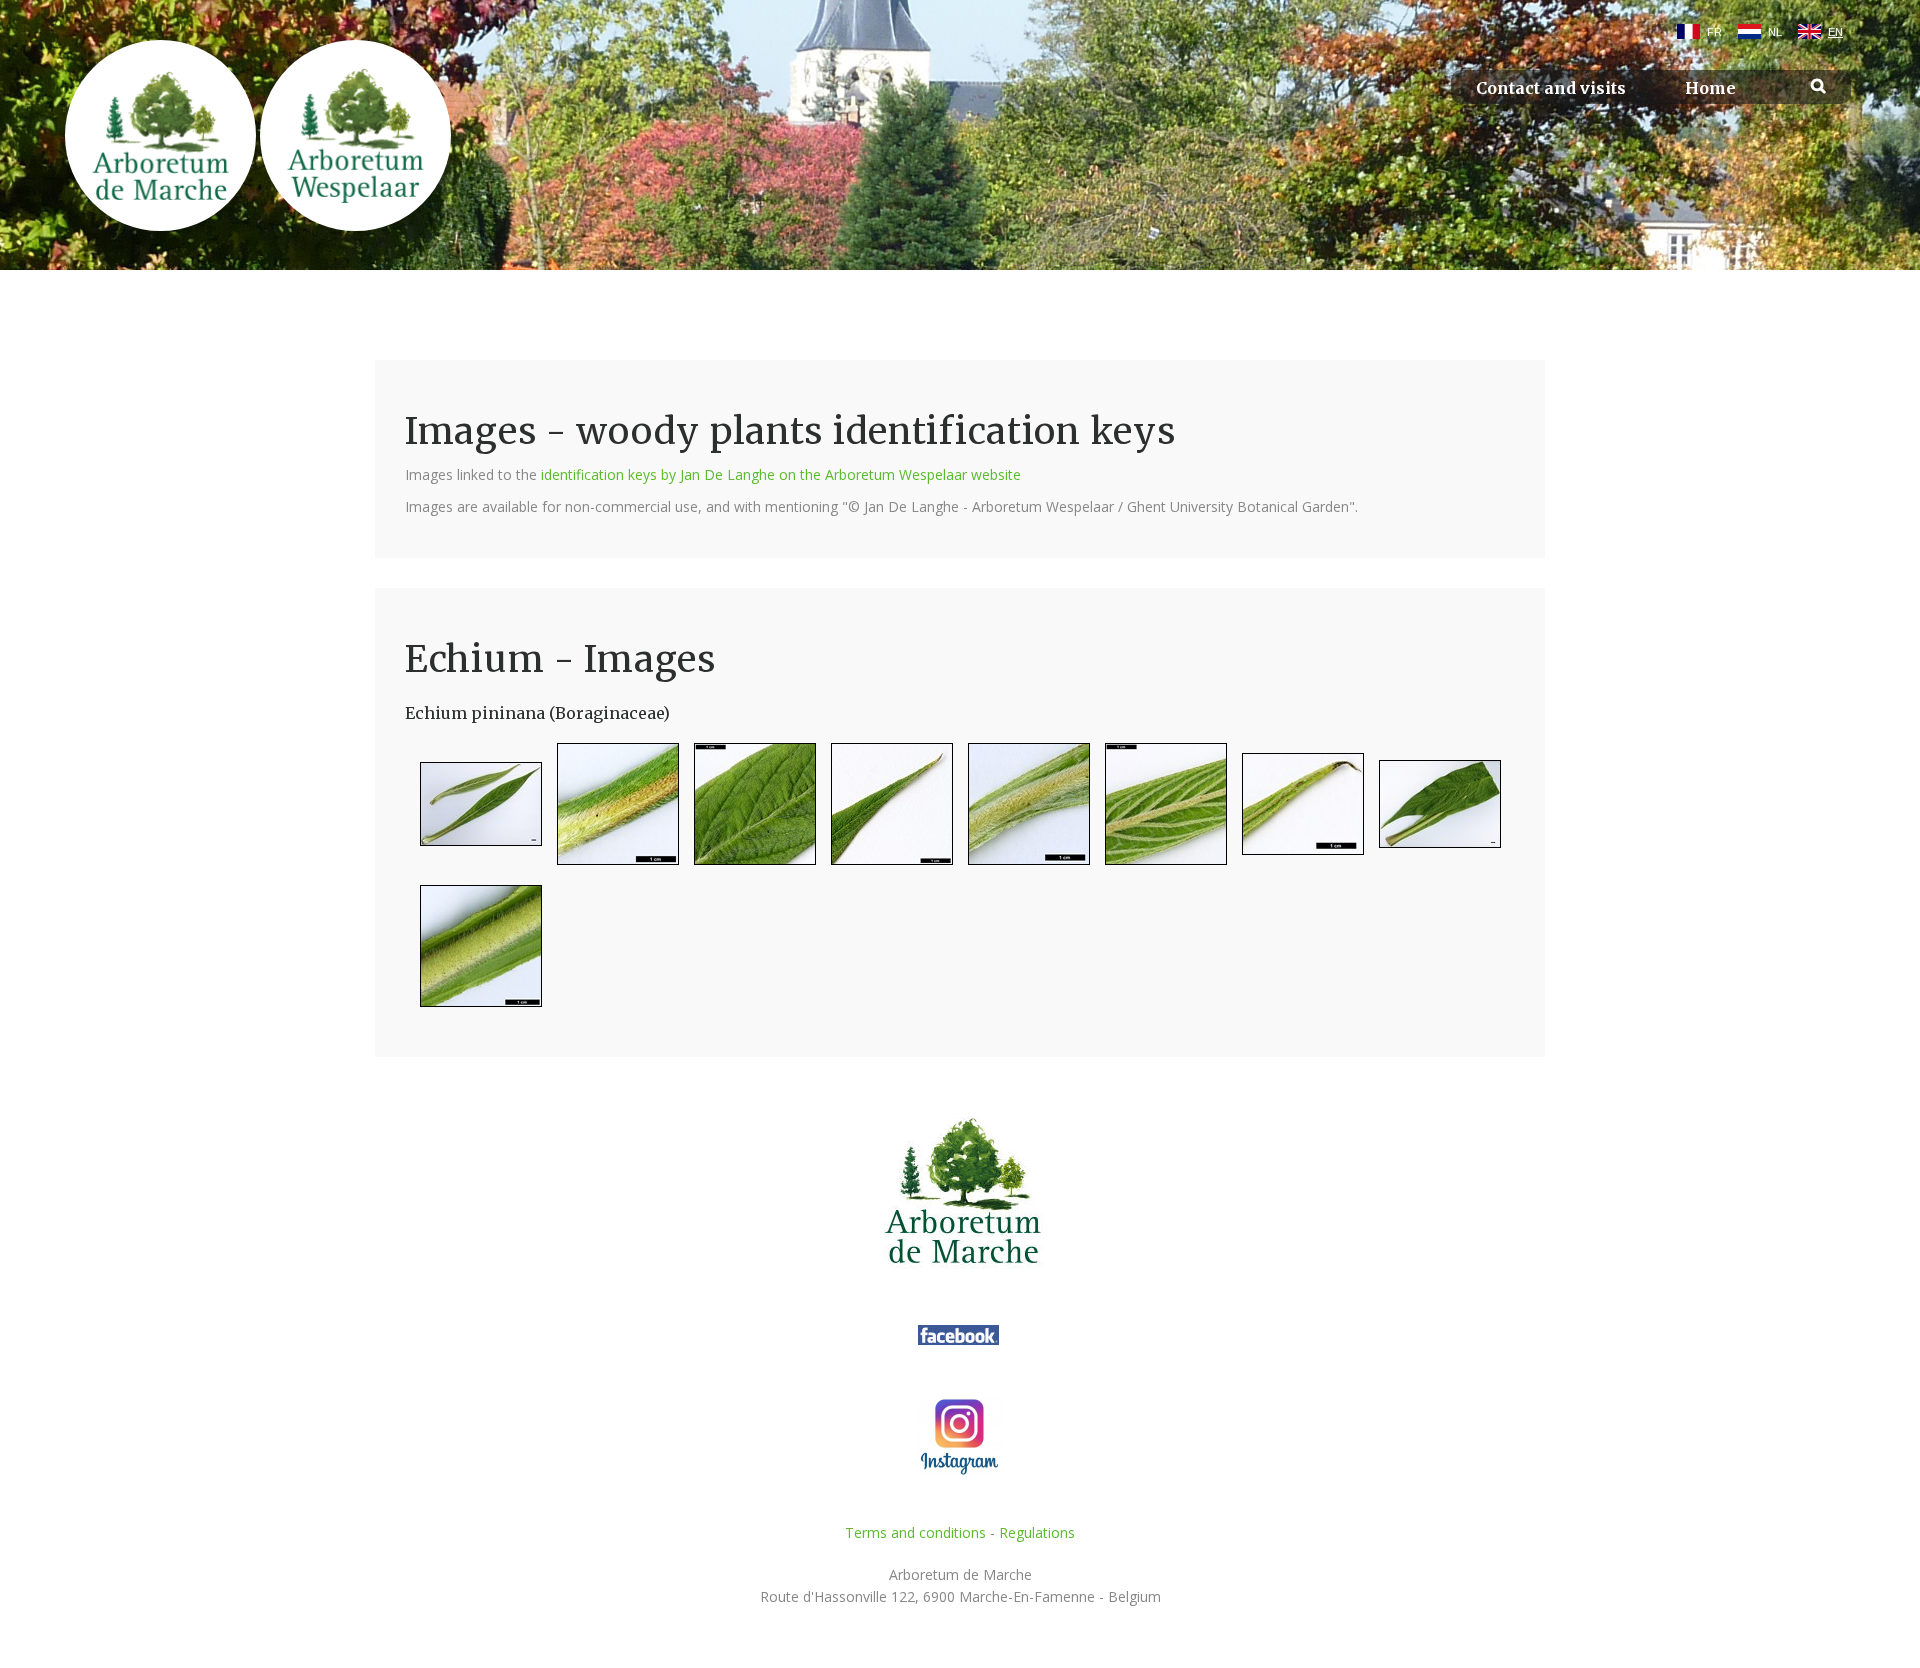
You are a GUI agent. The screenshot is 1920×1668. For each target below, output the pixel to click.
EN (1835, 32)
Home (1710, 88)
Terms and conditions (915, 1532)
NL (1775, 32)
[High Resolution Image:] (473, 812)
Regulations (1037, 1532)
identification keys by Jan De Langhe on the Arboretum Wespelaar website (781, 474)
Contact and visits (1551, 88)
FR (1714, 32)
